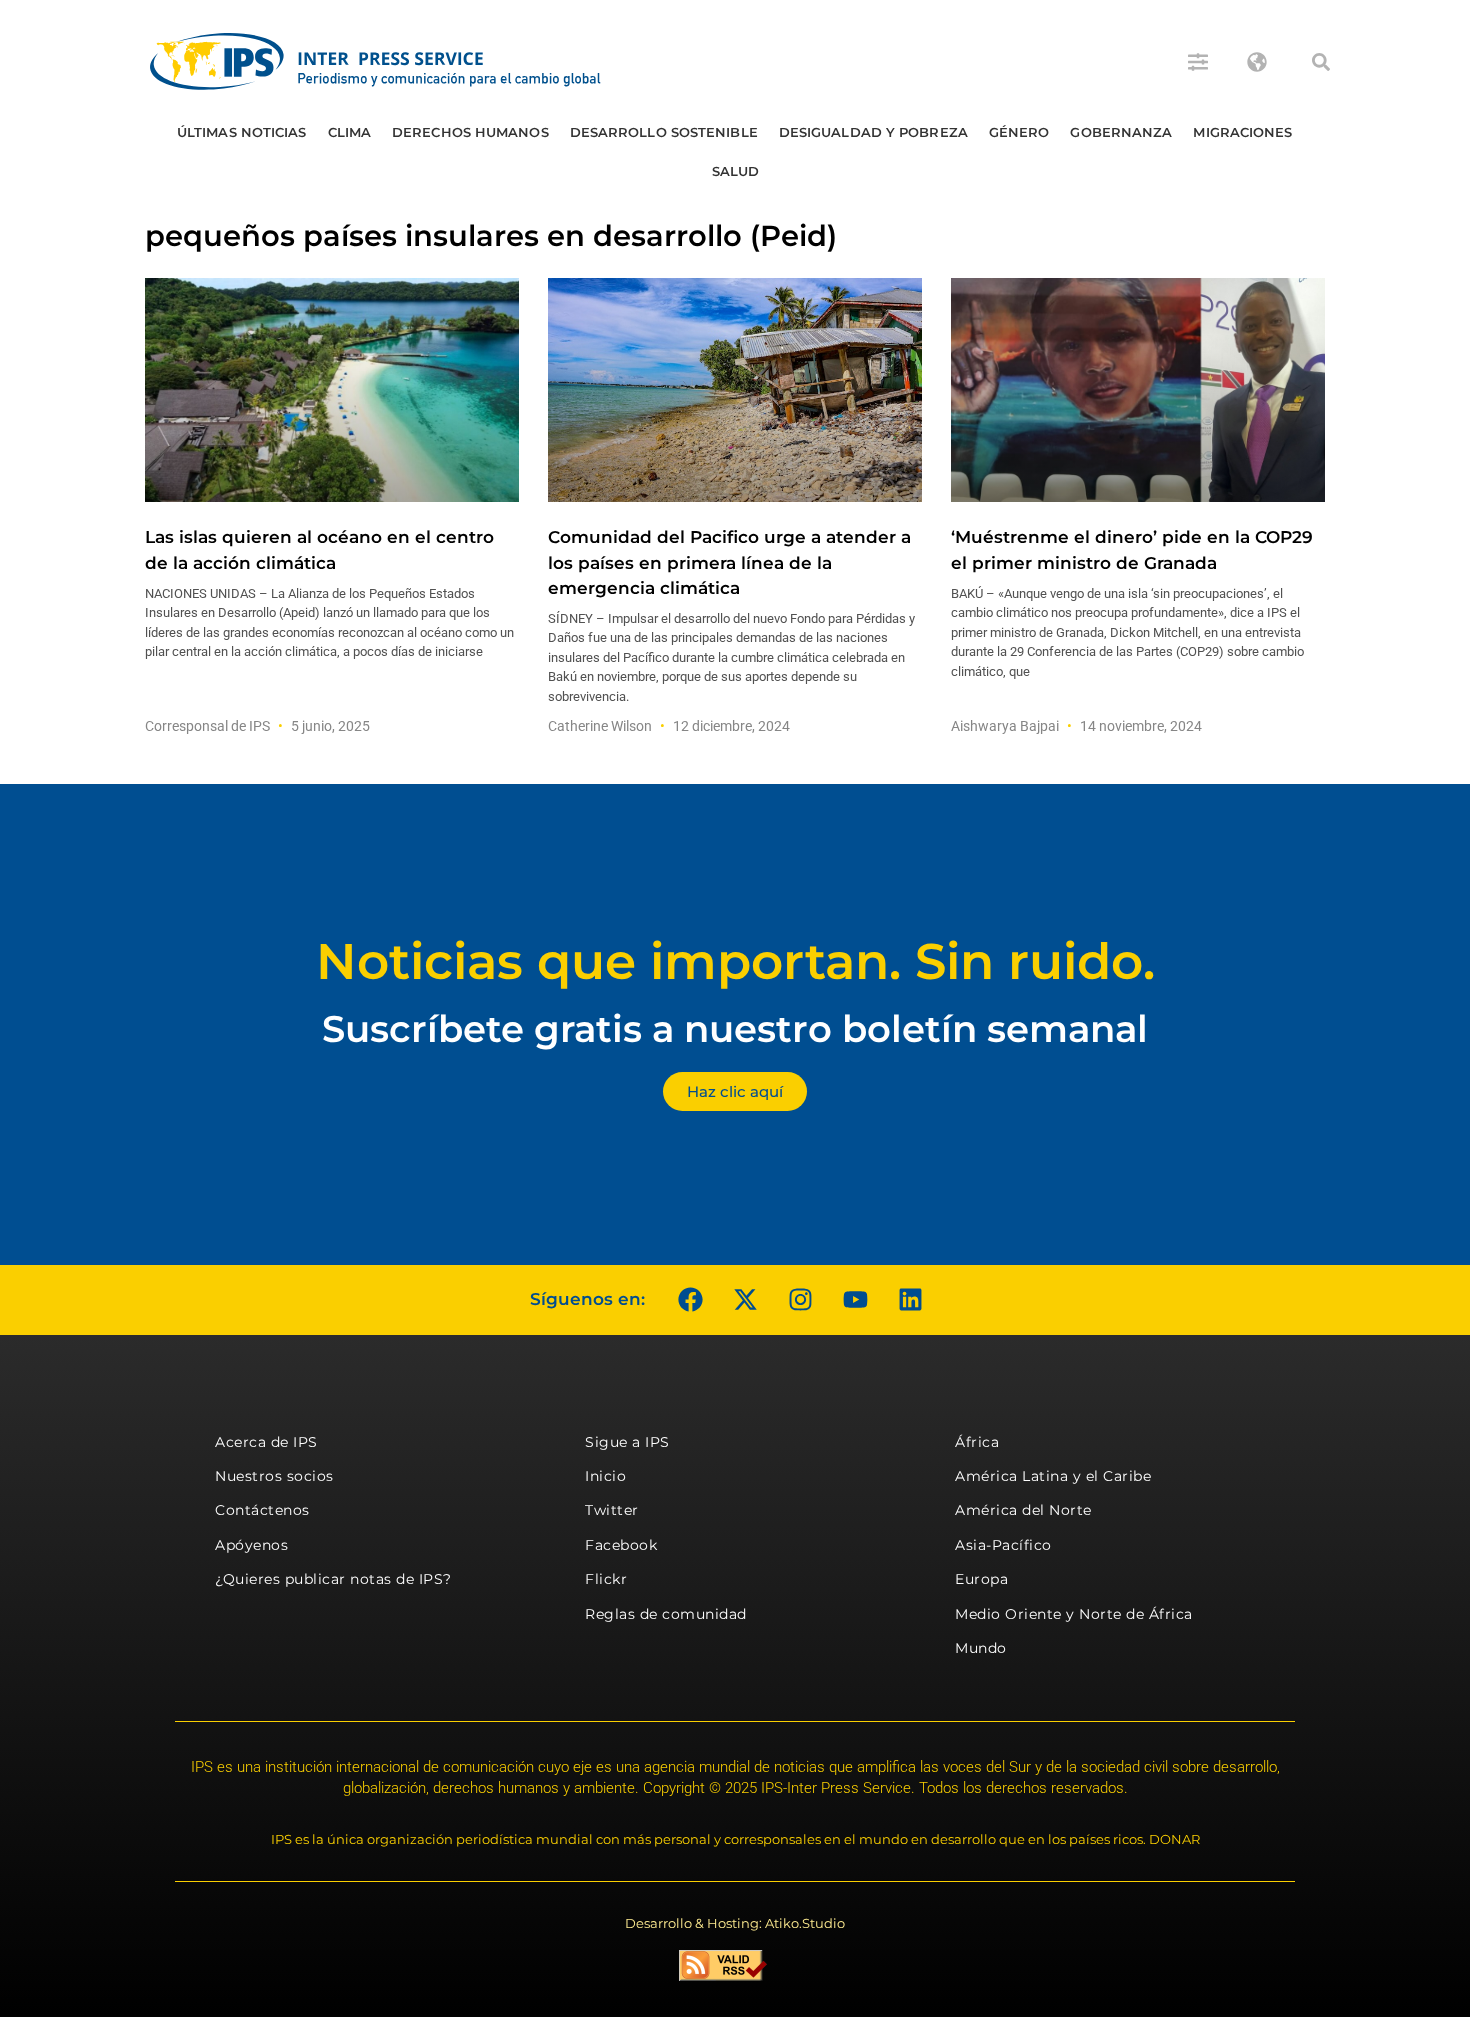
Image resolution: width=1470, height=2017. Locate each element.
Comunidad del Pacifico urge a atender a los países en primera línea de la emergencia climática (729, 562)
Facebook (621, 1545)
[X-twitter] (745, 1300)
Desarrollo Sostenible (664, 132)
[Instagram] (800, 1300)
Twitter (612, 1510)
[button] (1321, 62)
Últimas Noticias (242, 132)
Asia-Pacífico (1003, 1545)
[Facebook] (690, 1300)
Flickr (606, 1579)
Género (1019, 132)
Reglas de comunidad (666, 1614)
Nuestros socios (274, 1476)
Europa (981, 1579)
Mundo (981, 1648)
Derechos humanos (470, 132)
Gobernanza (1121, 132)
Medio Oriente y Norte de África (1074, 1614)
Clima (350, 132)
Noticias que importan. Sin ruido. (735, 961)
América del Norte (1023, 1510)
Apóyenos (251, 1545)
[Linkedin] (910, 1300)
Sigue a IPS (627, 1442)
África (977, 1442)
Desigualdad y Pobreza (873, 132)
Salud (736, 171)
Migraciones (1242, 132)
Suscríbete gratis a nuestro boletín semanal (735, 1028)
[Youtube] (855, 1300)
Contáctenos (262, 1510)
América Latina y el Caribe (1053, 1476)
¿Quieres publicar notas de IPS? (333, 1579)
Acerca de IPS (266, 1442)
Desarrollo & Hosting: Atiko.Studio (735, 1923)
